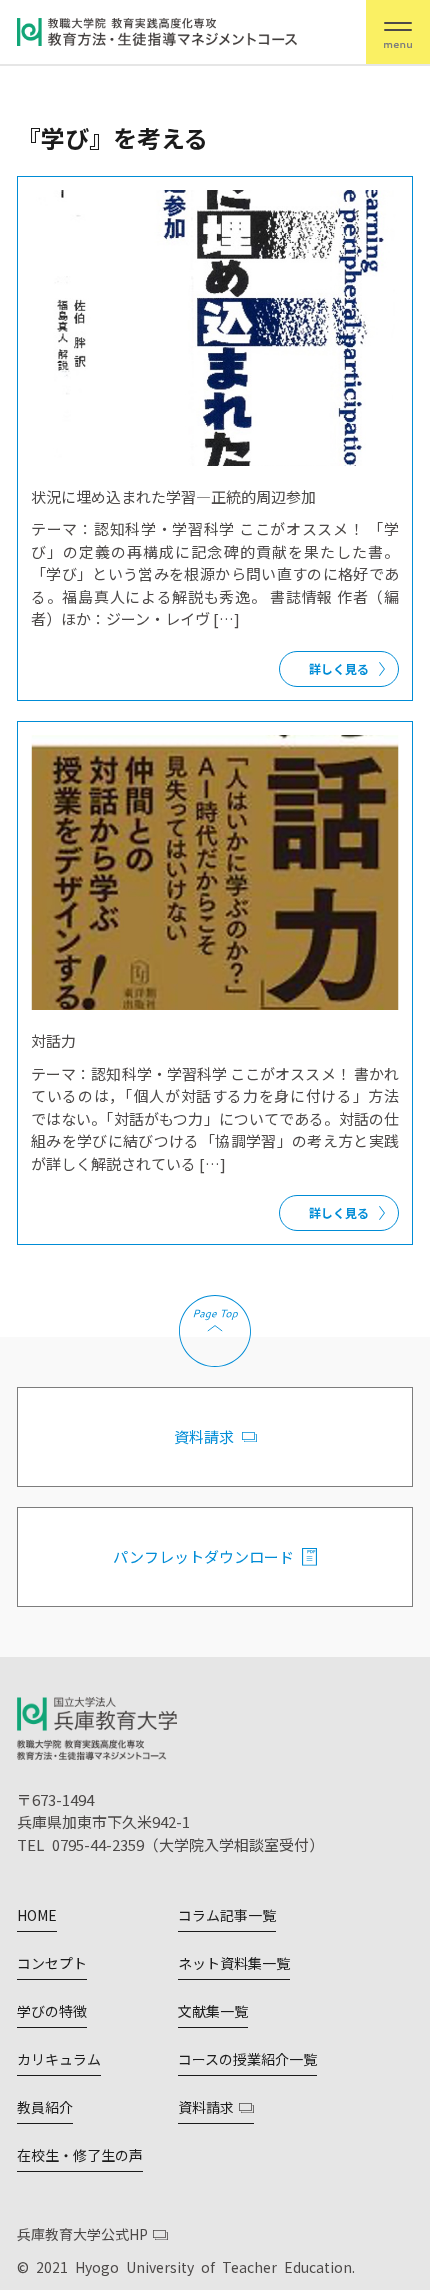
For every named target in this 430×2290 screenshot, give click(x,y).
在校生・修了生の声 (80, 2155)
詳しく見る (339, 668)
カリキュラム (59, 2059)
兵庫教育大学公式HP (82, 2234)
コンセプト (52, 1963)
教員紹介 (45, 2107)
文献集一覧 (213, 2011)
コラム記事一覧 (227, 1915)
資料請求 (204, 1436)
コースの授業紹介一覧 (247, 2059)
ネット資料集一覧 (234, 1963)
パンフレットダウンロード (203, 1556)
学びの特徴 (52, 2011)
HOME (37, 1915)
